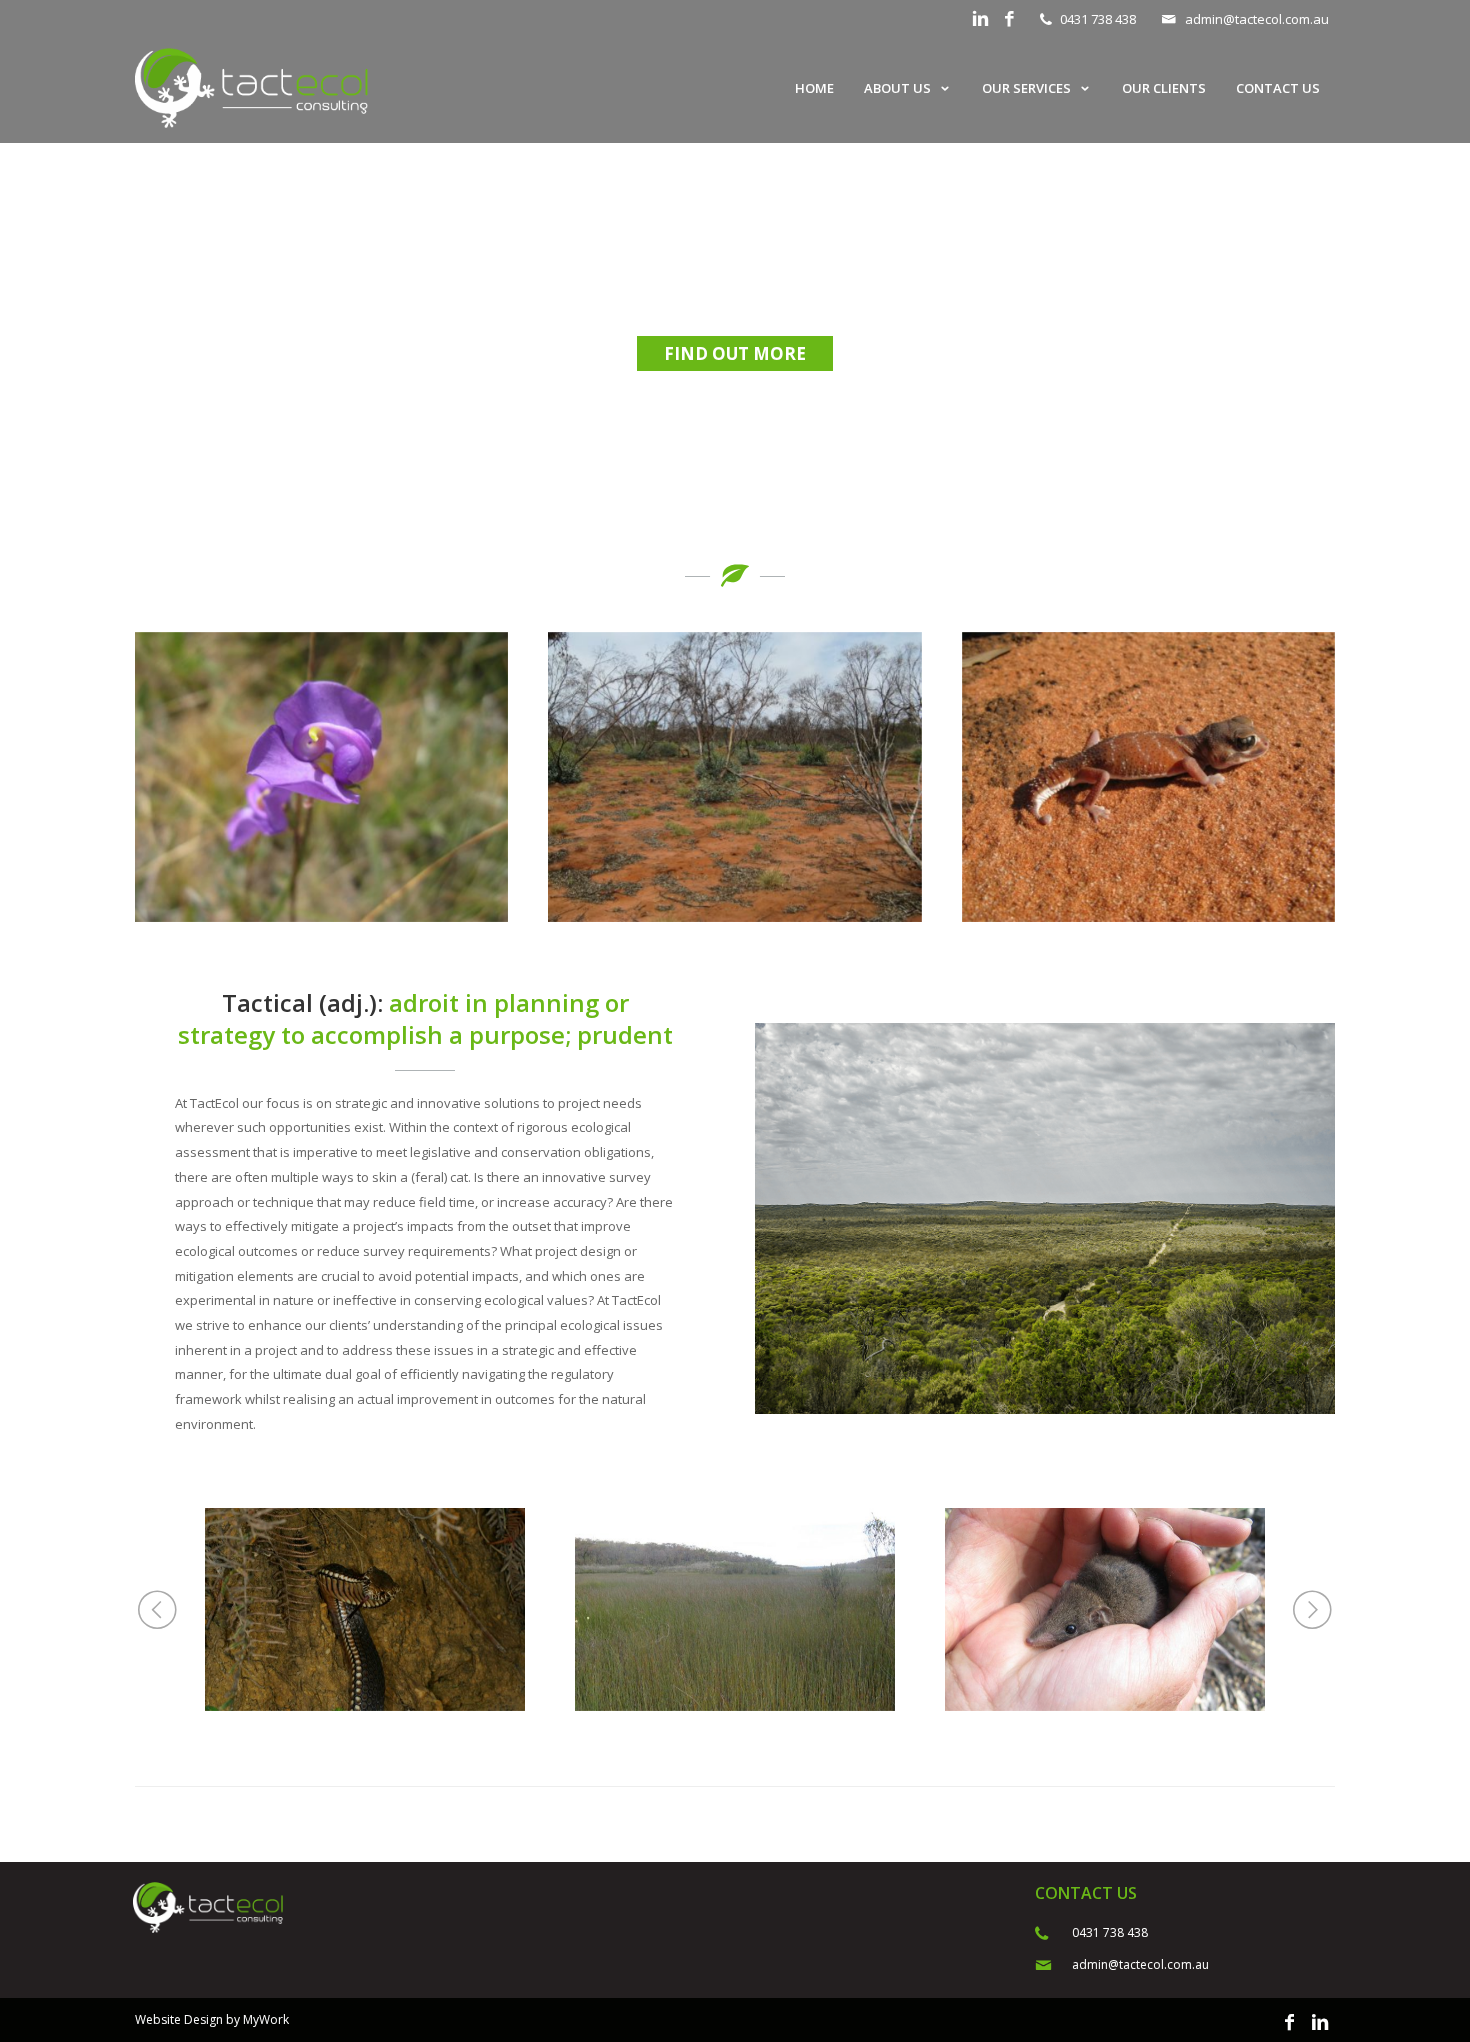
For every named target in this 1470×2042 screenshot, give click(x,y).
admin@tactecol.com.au (1257, 19)
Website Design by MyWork (212, 2019)
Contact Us (1278, 88)
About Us (897, 88)
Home (814, 88)
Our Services (1026, 88)
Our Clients (1164, 88)
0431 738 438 (1098, 19)
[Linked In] (980, 19)
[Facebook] (1009, 19)
